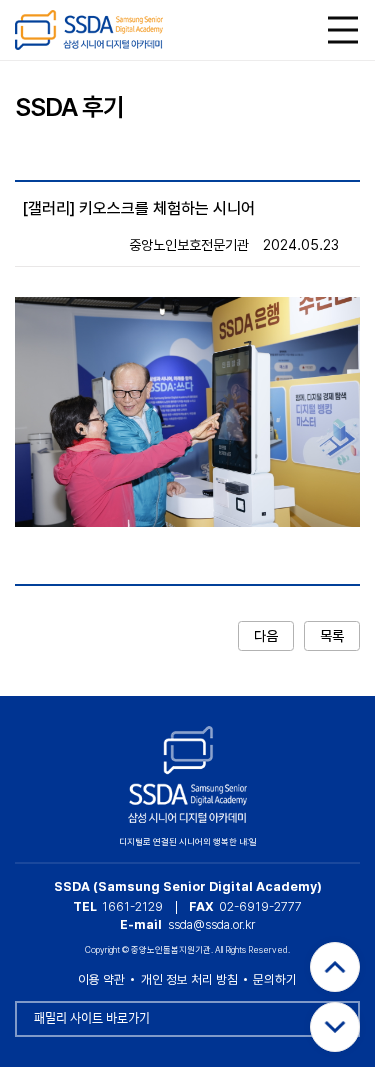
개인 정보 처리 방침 (189, 979)
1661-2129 (132, 906)
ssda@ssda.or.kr (211, 924)
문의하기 (275, 979)
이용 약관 (101, 979)
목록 (332, 636)
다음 (266, 636)
